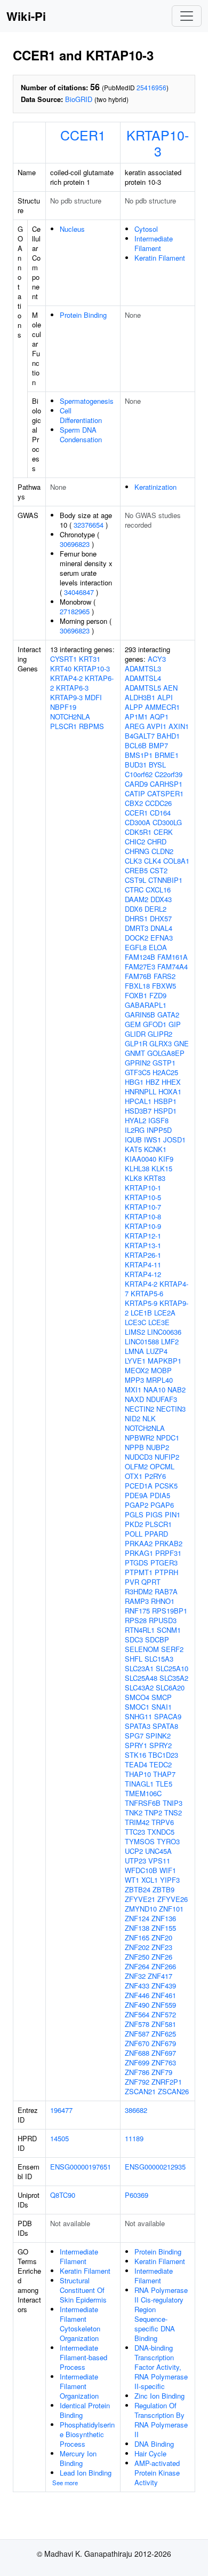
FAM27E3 (140, 966)
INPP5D (159, 1130)
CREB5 (136, 870)
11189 (134, 2138)
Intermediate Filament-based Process (83, 2357)
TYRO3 (168, 1841)
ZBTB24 (138, 1889)
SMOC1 (137, 1707)
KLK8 (133, 1178)
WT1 (132, 1880)
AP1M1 (136, 717)
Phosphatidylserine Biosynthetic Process (87, 2434)
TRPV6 (163, 1822)
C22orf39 (169, 774)
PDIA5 (160, 1495)
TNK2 (134, 1812)
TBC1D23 (163, 1755)
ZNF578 (137, 2024)
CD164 (160, 813)
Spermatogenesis (87, 401)
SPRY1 (136, 1745)
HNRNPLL (141, 1091)
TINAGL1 (139, 1784)
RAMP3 (137, 1601)
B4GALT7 (140, 736)
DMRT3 (137, 928)
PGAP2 (137, 1505)
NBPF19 (63, 707)
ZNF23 (162, 1947)
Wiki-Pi (26, 16)
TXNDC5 (161, 1832)
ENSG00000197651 (81, 2167)
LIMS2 (135, 1332)
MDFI (93, 697)
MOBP (161, 1370)
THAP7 (164, 1774)
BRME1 (167, 755)
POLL (134, 1534)
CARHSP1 (166, 784)
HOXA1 (170, 1091)
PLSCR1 (63, 726)
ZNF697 (164, 2053)
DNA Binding (154, 2444)
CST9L (135, 880)
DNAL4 (161, 928)
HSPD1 (165, 1111)
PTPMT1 (139, 1572)
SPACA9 (168, 1716)
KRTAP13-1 (143, 1245)
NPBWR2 (139, 1438)
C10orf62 (139, 774)
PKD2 (134, 1524)
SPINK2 (158, 1736)
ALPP (134, 707)
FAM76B (138, 976)
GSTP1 (164, 1063)
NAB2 (177, 1389)
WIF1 (168, 1870)
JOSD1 (174, 1140)
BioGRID (79, 99)
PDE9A (136, 1495)
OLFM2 (136, 1466)
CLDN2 (162, 851)
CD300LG (167, 822)
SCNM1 (169, 1630)
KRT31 (90, 659)
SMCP (162, 1697)
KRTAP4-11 (143, 1264)
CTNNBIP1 (165, 880)
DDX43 (161, 899)
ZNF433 (137, 1986)
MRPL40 (159, 1380)
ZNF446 (137, 1995)
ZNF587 (137, 2034)
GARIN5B (140, 1015)
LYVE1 (135, 1361)
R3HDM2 (139, 1591)
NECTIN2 (139, 1409)
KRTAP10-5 (143, 1197)
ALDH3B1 (140, 697)
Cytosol (146, 229)
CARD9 (136, 784)
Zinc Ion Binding (159, 2396)
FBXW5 (164, 986)
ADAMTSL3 (143, 668)
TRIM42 (137, 1822)
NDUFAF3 (162, 1399)
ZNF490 (137, 2005)
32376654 (89, 525)
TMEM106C (143, 1793)
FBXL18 (137, 986)
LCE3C (135, 1322)
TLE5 (164, 1784)
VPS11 (159, 1861)
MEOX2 (137, 1370)
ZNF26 (162, 1957)
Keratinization (155, 487)
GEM (133, 1024)
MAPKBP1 (165, 1361)
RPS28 (136, 1620)
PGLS (134, 1514)
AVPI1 (157, 726)
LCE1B (141, 1313)
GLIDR (135, 1034)
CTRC (134, 890)
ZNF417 (160, 1976)
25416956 (151, 87)
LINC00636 (164, 1332)
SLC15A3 (159, 1659)
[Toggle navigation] (187, 16)
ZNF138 (137, 1928)
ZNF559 (164, 2005)
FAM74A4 (173, 966)
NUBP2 (158, 1447)
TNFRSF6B (143, 1803)
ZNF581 (164, 2024)
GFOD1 (155, 1024)
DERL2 (155, 909)
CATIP (135, 793)
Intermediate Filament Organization (79, 2386)
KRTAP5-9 (141, 1303)
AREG (135, 726)
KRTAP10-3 (158, 143)
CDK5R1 (138, 832)
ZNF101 (171, 1909)
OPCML (162, 1466)
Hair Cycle (150, 2453)
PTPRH (166, 1572)
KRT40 (61, 668)
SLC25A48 (141, 1678)
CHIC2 (135, 841)
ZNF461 (164, 1995)
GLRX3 (161, 1043)
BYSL (157, 765)
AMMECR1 (162, 707)
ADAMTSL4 (143, 678)
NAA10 (154, 1389)
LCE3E (159, 1322)
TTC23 (135, 1832)
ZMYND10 (141, 1909)
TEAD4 (136, 1764)
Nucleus (72, 229)
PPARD (156, 1534)
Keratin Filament (160, 258)
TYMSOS (140, 1841)
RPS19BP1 (170, 1611)
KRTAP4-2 (66, 678)
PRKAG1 (139, 1553)
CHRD (157, 841)
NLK (149, 1418)
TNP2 (153, 1812)
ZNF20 (162, 1937)
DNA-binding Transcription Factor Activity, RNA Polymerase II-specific (161, 2367)
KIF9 (166, 1159)
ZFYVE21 (140, 1899)
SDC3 (134, 1639)
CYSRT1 (63, 659)
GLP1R (136, 1043)
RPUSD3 (163, 1620)
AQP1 (159, 717)
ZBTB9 (163, 1889)
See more (65, 2483)
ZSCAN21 (140, 2091)
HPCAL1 (138, 1101)
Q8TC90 (63, 2195)
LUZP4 (157, 1351)
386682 (136, 2110)
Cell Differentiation (81, 415)
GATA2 (168, 1015)
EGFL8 (136, 947)
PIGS (154, 1514)
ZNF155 (164, 1928)
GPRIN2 (138, 1063)
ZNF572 (164, 2014)
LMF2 (170, 1341)
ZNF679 (164, 2043)
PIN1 (173, 1514)
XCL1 (150, 1880)
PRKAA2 (139, 1543)
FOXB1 (136, 995)
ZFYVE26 (173, 1899)
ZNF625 (164, 2034)
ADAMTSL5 (143, 688)
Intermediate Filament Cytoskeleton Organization (80, 2324)
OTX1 (134, 1476)
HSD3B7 (138, 1111)
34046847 (79, 592)
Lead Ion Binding (86, 2473)
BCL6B (136, 745)
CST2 (159, 870)
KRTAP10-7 (143, 1207)
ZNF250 (137, 1957)
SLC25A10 (172, 1668)
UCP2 (134, 1851)
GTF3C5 (138, 1072)
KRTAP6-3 (72, 688)
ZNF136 (164, 1918)
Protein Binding (83, 315)
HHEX (171, 1082)
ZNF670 (137, 2043)
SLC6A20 (170, 1688)
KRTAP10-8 (143, 1216)
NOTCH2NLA (70, 717)
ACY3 (157, 659)
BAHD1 (168, 736)
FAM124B (140, 957)
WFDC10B (141, 1870)
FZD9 (158, 995)
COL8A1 (176, 861)
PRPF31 (168, 1553)
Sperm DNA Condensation (81, 434)
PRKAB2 (169, 1543)
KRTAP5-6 (147, 1293)
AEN (170, 688)
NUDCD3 (139, 1457)
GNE (181, 1043)
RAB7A (166, 1591)
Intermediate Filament (154, 243)
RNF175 (137, 1611)
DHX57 (161, 918)
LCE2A (165, 1313)
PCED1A (139, 1486)
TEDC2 (161, 1764)
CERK (163, 832)
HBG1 (134, 1082)
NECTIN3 (171, 1409)
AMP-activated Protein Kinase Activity (157, 2473)
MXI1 (133, 1389)
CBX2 (134, 803)
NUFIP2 (167, 1457)
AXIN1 (179, 726)
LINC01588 (142, 1341)
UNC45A (158, 1851)
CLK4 (153, 861)
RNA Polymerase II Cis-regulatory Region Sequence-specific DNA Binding (161, 2314)
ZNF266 (164, 1966)
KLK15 (162, 1168)
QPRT (151, 1582)
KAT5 (133, 1149)
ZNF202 (137, 1947)
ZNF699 (137, 2062)
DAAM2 (137, 899)
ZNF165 (137, 1937)
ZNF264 (137, 1966)
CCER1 (83, 135)
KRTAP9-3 (66, 697)
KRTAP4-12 (143, 1274)
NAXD (134, 1399)
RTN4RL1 (140, 1630)
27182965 (75, 611)
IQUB (133, 1140)
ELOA (158, 947)
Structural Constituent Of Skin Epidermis (83, 2290)
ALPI (165, 697)
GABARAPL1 (146, 1005)
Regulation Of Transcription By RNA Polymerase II (161, 2420)
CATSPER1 (165, 793)
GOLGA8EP (166, 1053)
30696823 (75, 544)
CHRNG (137, 851)
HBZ (153, 1082)
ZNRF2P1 (167, 2082)
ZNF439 (164, 1986)
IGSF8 (158, 1120)
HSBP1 (165, 1101)
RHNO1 (163, 1601)
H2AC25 (165, 1072)
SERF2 (172, 1649)
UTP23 (135, 1861)
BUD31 (136, 765)
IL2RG (135, 1130)
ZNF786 (137, 2072)
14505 (59, 2138)
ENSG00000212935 (155, 2167)
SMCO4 (137, 1697)
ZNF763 (164, 2062)
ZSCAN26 (173, 2091)
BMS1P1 (139, 755)
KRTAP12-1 (143, 1236)
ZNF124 (137, 1918)
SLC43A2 (139, 1688)
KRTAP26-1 (143, 1255)
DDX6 (134, 909)
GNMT (135, 1053)
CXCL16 (158, 890)
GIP (175, 1024)
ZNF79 (162, 2072)
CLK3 (133, 861)
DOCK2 (137, 938)
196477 (61, 2110)
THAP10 (138, 1774)
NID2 (133, 1418)
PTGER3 (164, 1563)
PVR (132, 1582)
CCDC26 (158, 803)
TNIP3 (173, 1803)
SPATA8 (165, 1726)
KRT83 (155, 1178)
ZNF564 (137, 2014)
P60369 (137, 2195)
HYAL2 (135, 1120)
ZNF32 (135, 1976)
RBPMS (91, 726)
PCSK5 (166, 1486)
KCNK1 (155, 1149)
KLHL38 (137, 1168)
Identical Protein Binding (85, 2410)
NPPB (134, 1447)
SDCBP (157, 1639)
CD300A (138, 822)
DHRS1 (136, 918)
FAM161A (173, 957)
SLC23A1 (139, 1668)
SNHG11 (138, 1716)
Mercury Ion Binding (78, 2458)
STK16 (135, 1755)
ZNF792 (137, 2082)
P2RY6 (155, 1476)
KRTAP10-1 (143, 1188)
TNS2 (173, 1812)
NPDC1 (168, 1438)
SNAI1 (162, 1707)
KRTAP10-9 (143, 1226)
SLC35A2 (174, 1678)
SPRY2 (161, 1745)
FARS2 (165, 976)
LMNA (134, 1351)
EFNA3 (162, 938)
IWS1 (153, 1140)
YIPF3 (170, 1880)
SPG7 (134, 1736)
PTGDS (137, 1563)
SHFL (134, 1659)
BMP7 (158, 745)
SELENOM (142, 1649)
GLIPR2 (160, 1034)
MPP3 (134, 1380)
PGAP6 (162, 1505)
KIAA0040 (141, 1159)
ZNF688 (137, 2053)
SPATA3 (138, 1726)
